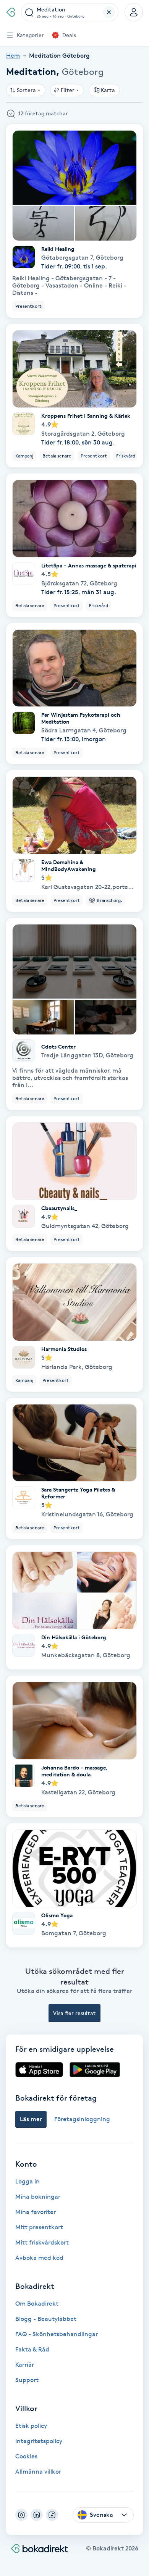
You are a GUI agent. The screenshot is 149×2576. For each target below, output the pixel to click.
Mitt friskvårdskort (42, 2242)
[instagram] (21, 2515)
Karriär (25, 2365)
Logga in (28, 2181)
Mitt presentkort (39, 2227)
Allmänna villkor (38, 2472)
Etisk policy (31, 2426)
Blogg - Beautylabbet (46, 2319)
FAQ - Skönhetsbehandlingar (57, 2334)
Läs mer (31, 2119)
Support (27, 2380)
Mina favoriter (36, 2212)
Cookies (26, 2456)
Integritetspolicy (39, 2441)
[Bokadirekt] (11, 12)
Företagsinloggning (82, 2119)
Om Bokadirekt (37, 2304)
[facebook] (52, 2515)
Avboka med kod (39, 2258)
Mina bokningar (38, 2197)
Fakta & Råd (32, 2349)
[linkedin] (37, 2515)
